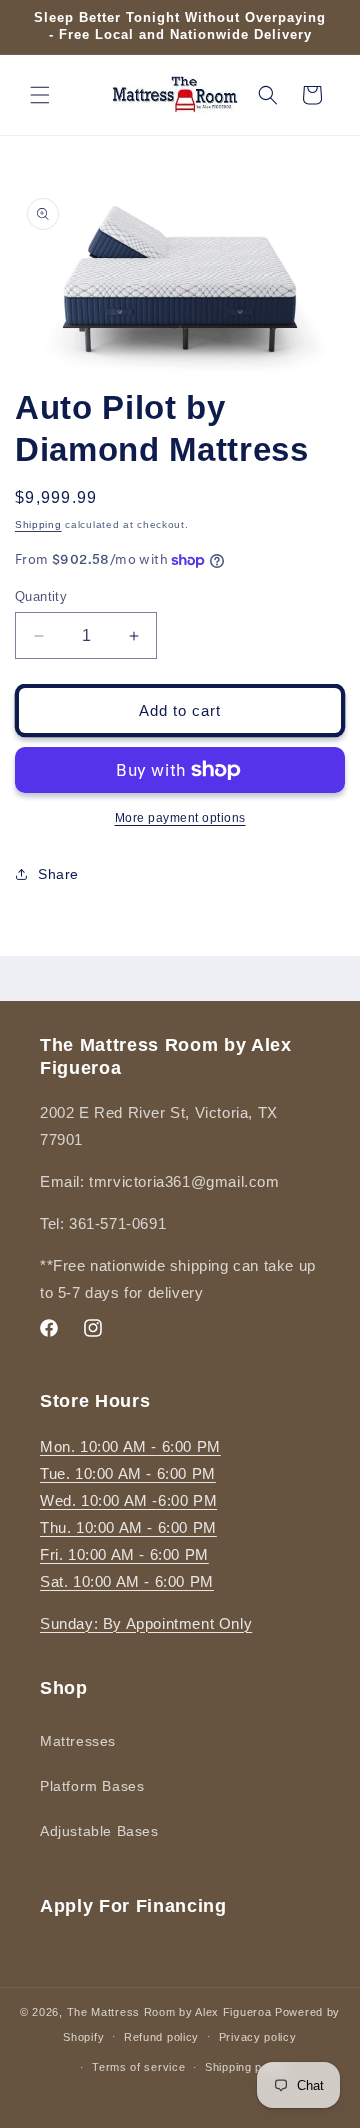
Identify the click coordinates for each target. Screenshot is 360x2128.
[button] (40, 95)
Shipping (38, 524)
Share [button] (58, 874)
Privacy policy (258, 2037)
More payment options (180, 818)
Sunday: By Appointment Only (146, 1623)
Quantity (41, 596)
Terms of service (138, 2067)
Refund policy (161, 2037)
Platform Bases (92, 1786)
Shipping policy (246, 2067)
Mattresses (78, 1741)
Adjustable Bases (99, 1831)
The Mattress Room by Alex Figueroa (169, 2012)
